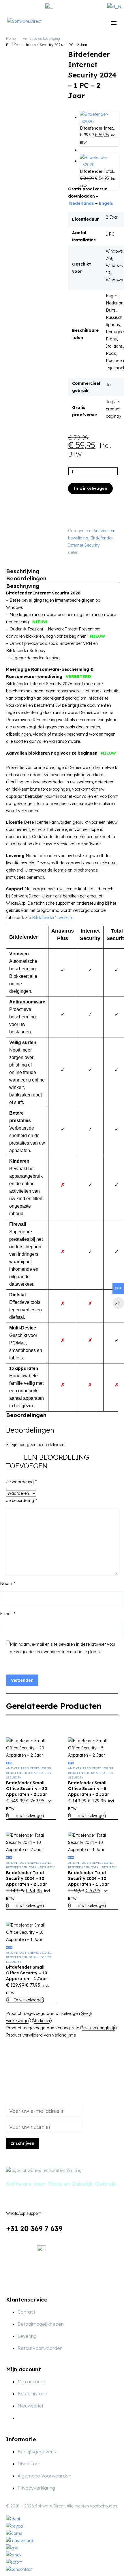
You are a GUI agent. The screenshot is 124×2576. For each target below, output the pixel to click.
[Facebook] (84, 551)
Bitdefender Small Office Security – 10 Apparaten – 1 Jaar (27, 1973)
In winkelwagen (90, 488)
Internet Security (84, 545)
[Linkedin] (42, 2280)
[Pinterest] (102, 551)
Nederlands (82, 203)
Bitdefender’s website (53, 918)
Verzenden (22, 1680)
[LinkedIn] (72, 558)
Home (11, 38)
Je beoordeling (21, 1501)
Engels (106, 203)
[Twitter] (93, 551)
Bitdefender (101, 538)
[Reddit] (80, 558)
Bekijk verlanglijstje (98, 2028)
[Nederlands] (115, 7)
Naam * (7, 1584)
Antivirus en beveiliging (41, 38)
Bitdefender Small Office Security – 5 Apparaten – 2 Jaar (89, 1789)
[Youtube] (57, 2280)
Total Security (42, 1867)
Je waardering (21, 1482)
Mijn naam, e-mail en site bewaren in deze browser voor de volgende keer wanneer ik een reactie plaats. (63, 1648)
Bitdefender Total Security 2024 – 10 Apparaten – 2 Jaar (27, 1878)
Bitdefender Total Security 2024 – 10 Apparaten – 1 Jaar (89, 1878)
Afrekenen (42, 2021)
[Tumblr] (110, 551)
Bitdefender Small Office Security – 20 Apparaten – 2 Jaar (27, 1789)
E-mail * (8, 1614)
